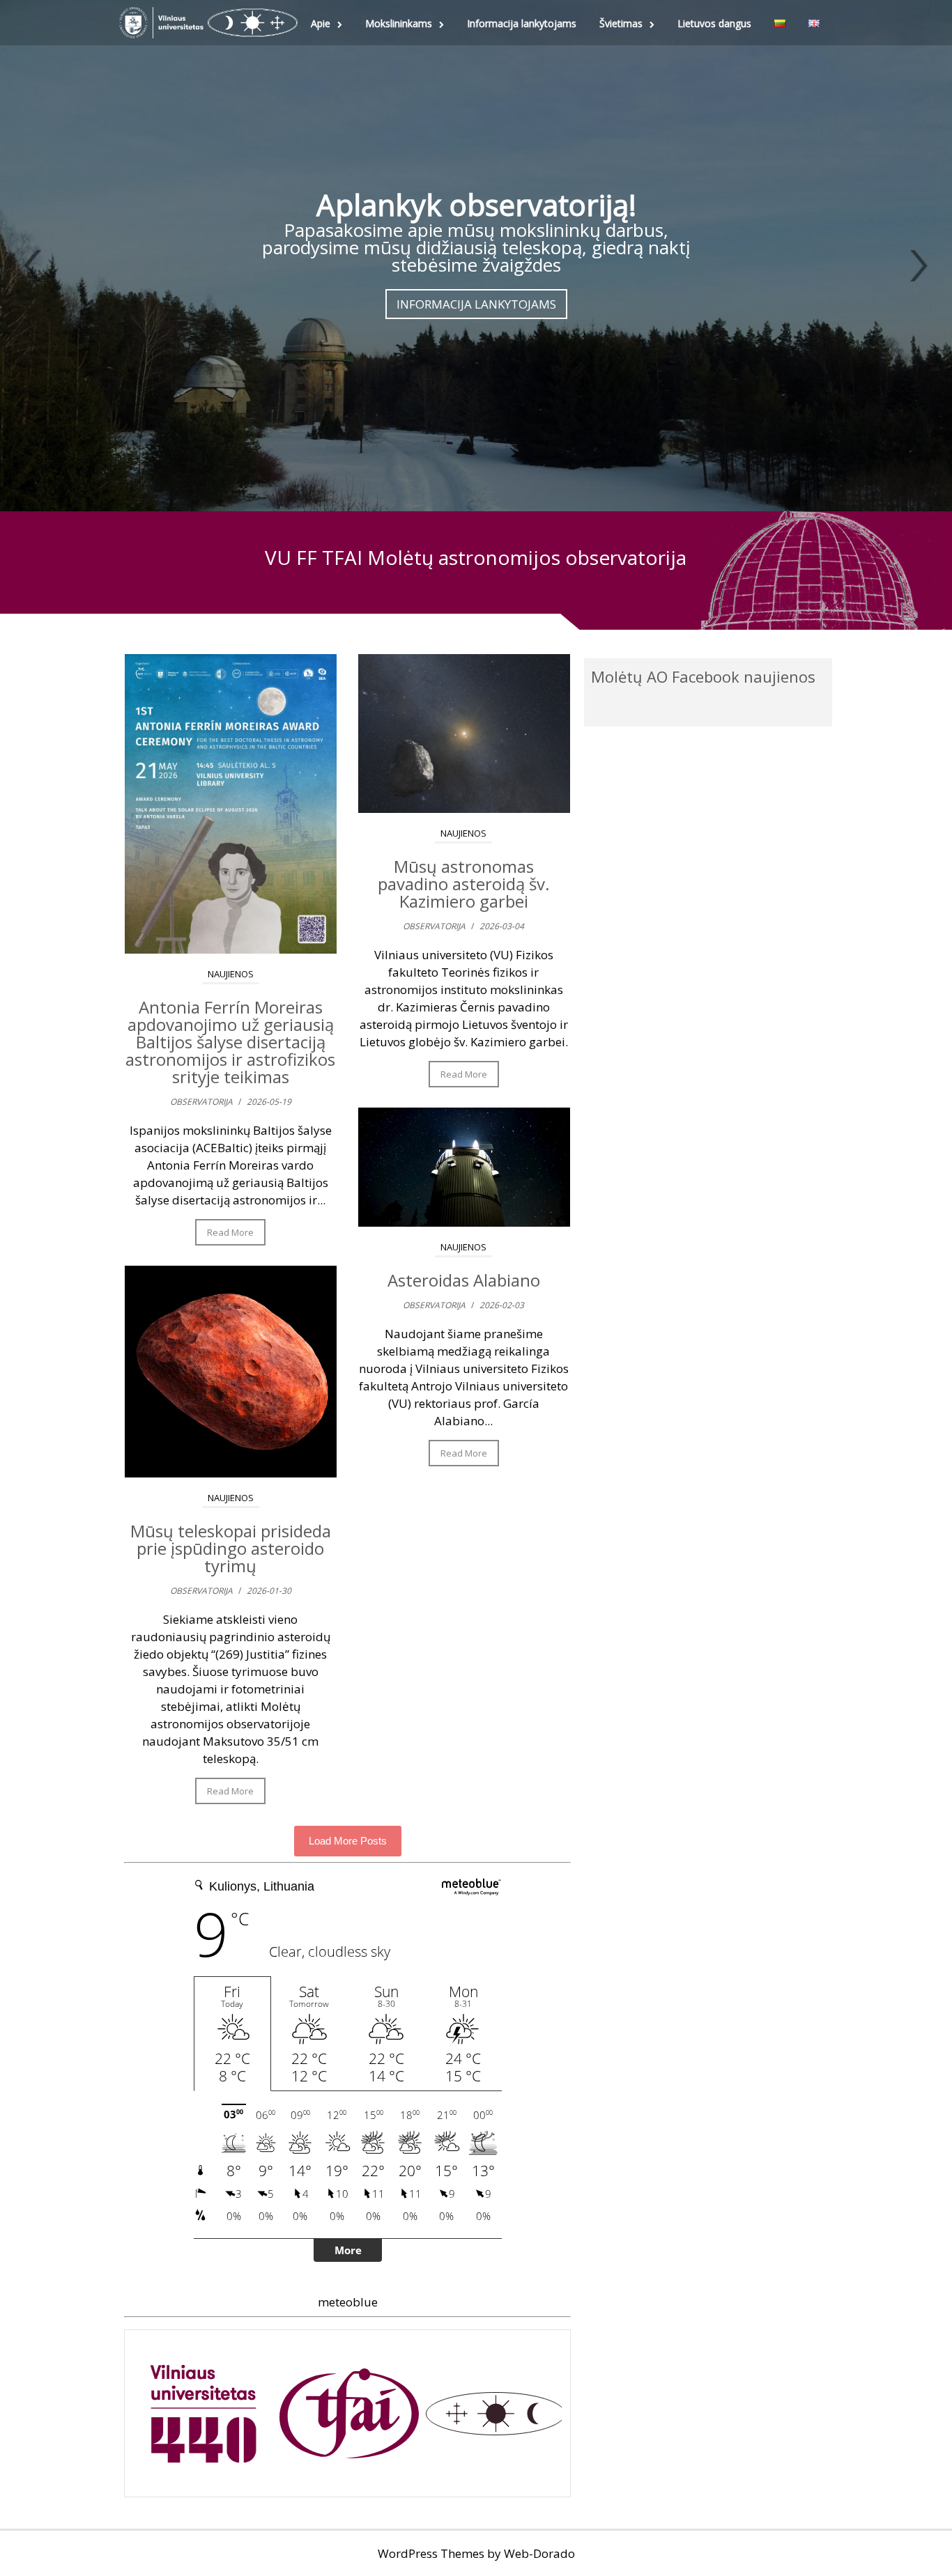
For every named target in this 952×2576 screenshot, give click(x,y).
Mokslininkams (399, 23)
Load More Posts (348, 1841)
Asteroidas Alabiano (464, 1280)
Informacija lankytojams (522, 23)
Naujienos (231, 974)
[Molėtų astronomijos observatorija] (208, 23)
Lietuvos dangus (714, 23)
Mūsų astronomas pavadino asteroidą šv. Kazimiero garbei (464, 884)
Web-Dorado (539, 2553)
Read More (230, 1232)
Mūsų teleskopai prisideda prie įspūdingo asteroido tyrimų (231, 1548)
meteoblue (348, 2302)
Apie (321, 23)
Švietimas (621, 23)
